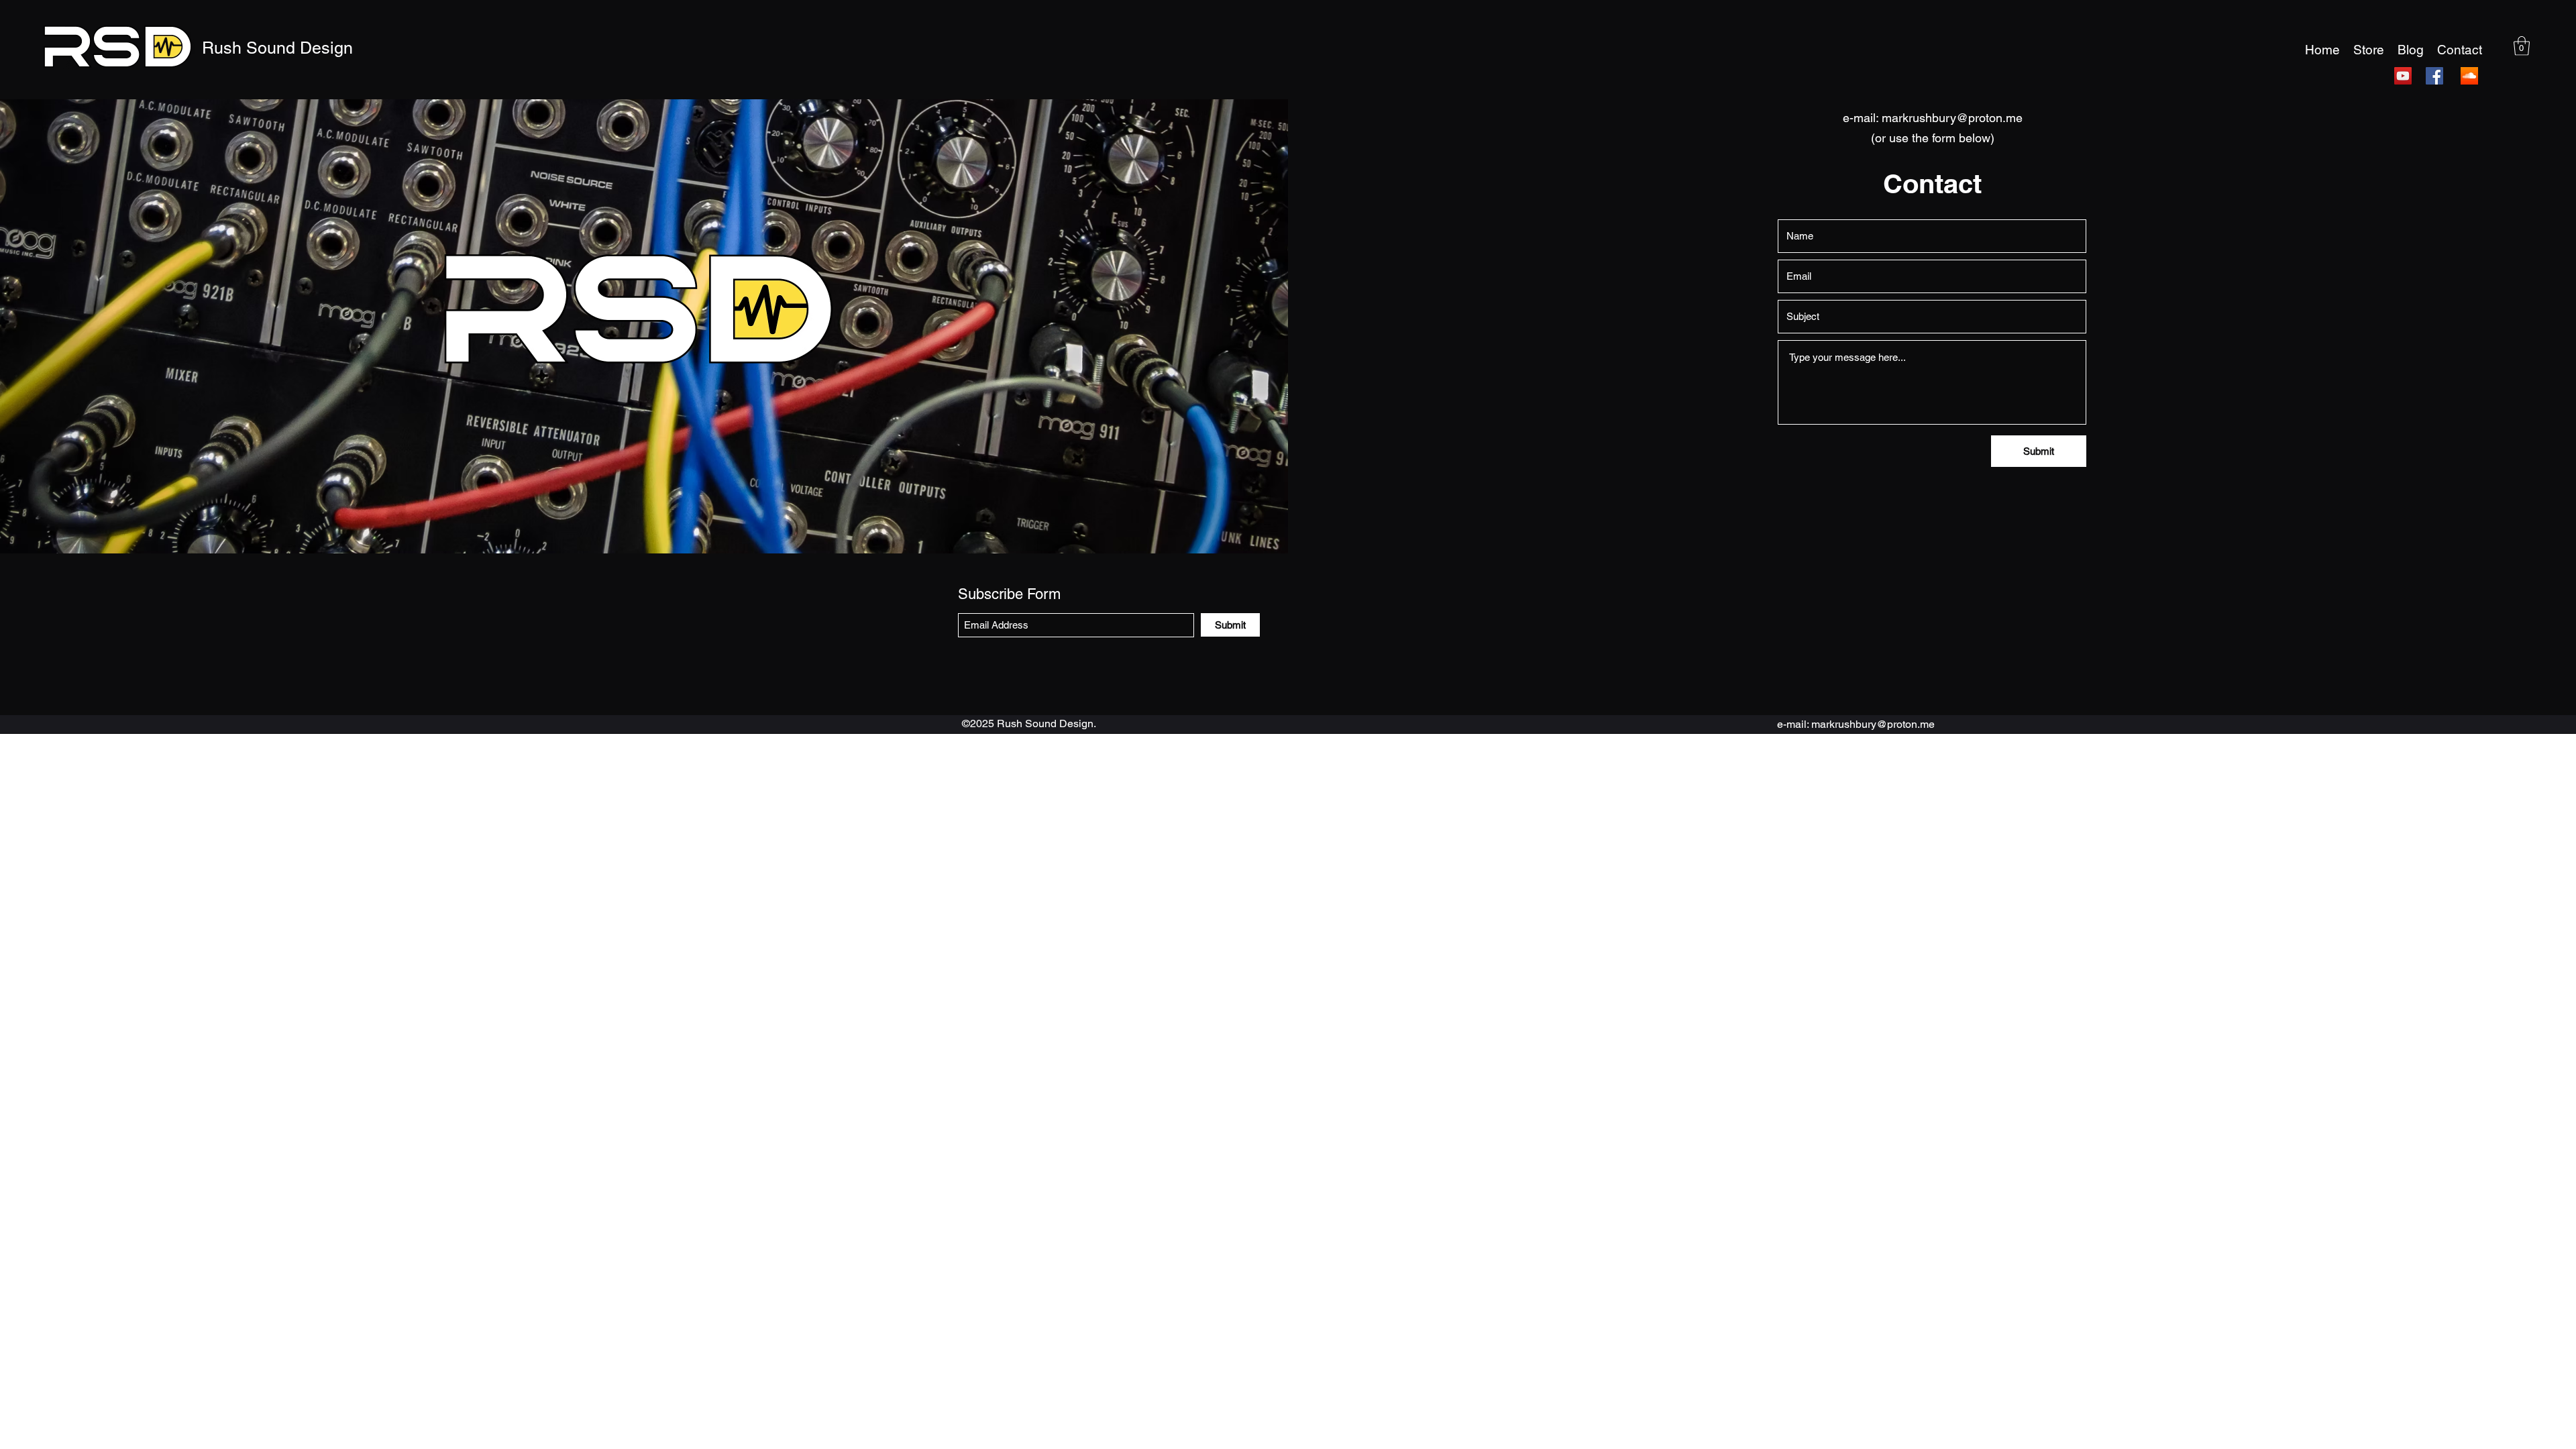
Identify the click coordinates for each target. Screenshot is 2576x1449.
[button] (2522, 46)
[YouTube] (2403, 76)
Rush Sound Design (277, 48)
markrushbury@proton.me (1952, 118)
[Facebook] (2434, 76)
